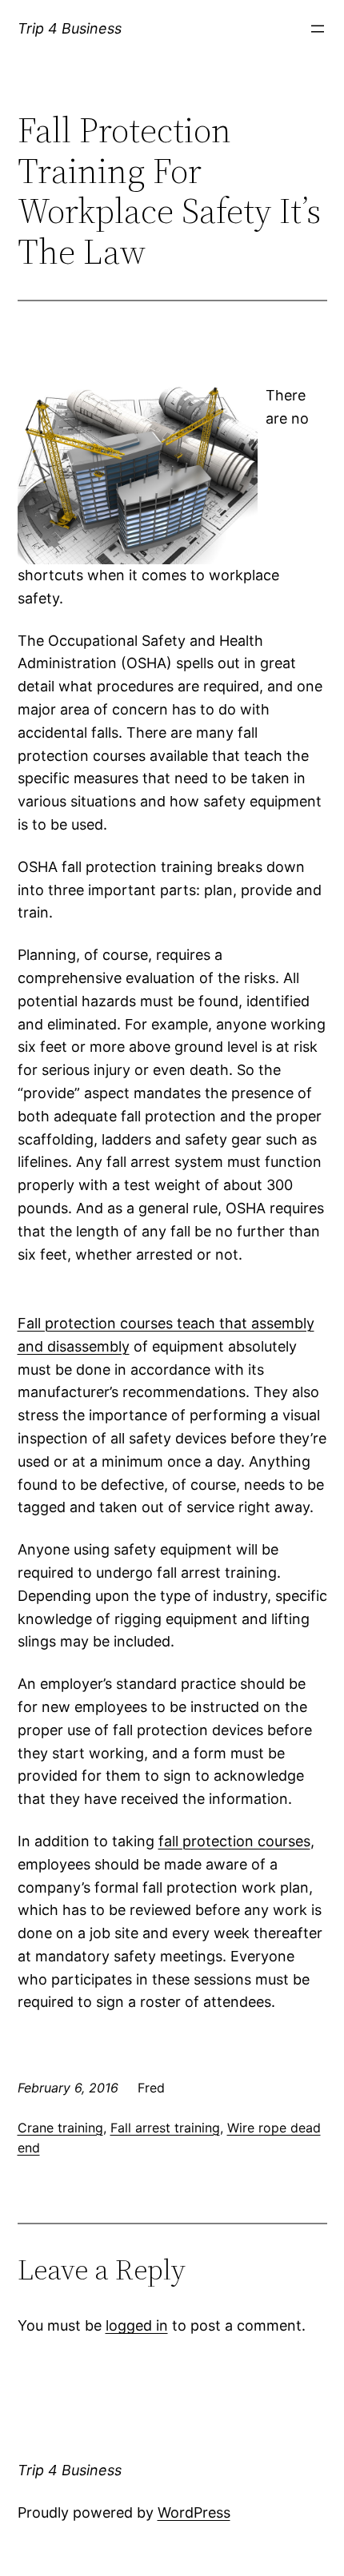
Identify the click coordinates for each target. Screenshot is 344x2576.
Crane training (60, 2128)
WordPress (194, 2512)
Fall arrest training (165, 2128)
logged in (137, 2325)
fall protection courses (234, 1841)
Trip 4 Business (70, 28)
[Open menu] (318, 29)
